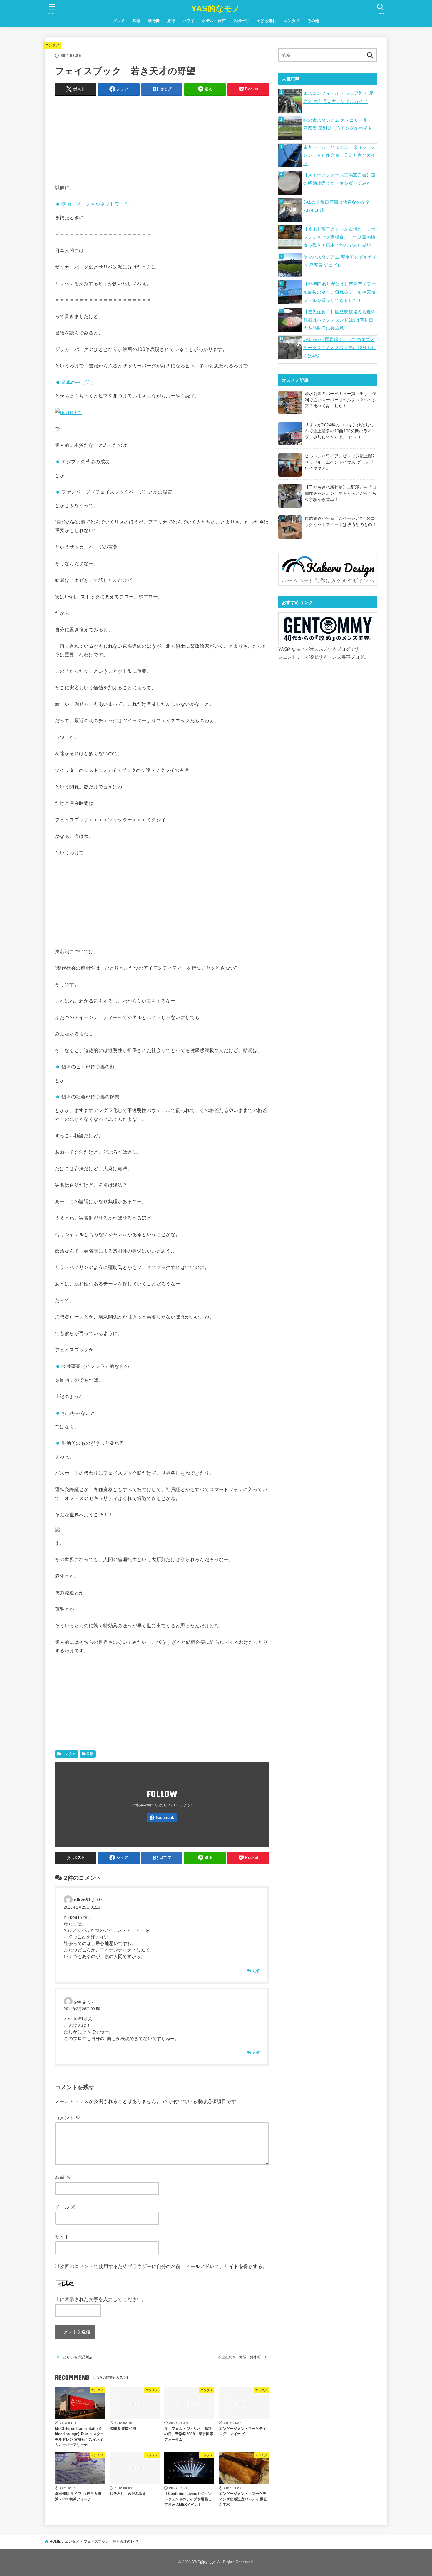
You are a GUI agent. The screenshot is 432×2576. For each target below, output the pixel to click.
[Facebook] (162, 1817)
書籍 (90, 1754)
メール (65, 2207)
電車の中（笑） (78, 382)
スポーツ (241, 21)
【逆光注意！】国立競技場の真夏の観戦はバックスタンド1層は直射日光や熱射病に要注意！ (339, 320)
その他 (313, 21)
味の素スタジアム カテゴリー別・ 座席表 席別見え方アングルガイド (338, 124)
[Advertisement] (162, 142)
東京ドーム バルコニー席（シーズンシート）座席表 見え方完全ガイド (339, 155)
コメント (68, 2118)
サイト (62, 2237)
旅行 (171, 21)
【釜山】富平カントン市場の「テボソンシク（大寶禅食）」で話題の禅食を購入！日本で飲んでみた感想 (339, 237)
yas (78, 2001)
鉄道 (137, 21)
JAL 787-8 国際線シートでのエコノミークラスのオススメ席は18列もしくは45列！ (340, 348)
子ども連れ (266, 21)
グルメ (119, 21)
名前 (63, 2177)
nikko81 (82, 1900)
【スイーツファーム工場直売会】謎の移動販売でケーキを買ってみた (339, 179)
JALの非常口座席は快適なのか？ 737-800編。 (339, 206)
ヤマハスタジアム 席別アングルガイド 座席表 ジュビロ (340, 261)
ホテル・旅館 (214, 21)
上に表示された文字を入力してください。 (101, 2299)
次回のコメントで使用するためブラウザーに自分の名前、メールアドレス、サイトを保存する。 (164, 2266)
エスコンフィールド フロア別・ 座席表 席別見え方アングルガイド (338, 97)
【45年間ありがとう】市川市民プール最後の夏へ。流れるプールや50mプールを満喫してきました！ (340, 292)
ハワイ (189, 21)
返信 (256, 1971)
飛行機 (154, 21)
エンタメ (292, 21)
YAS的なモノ (216, 9)
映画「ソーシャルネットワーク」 (98, 204)
